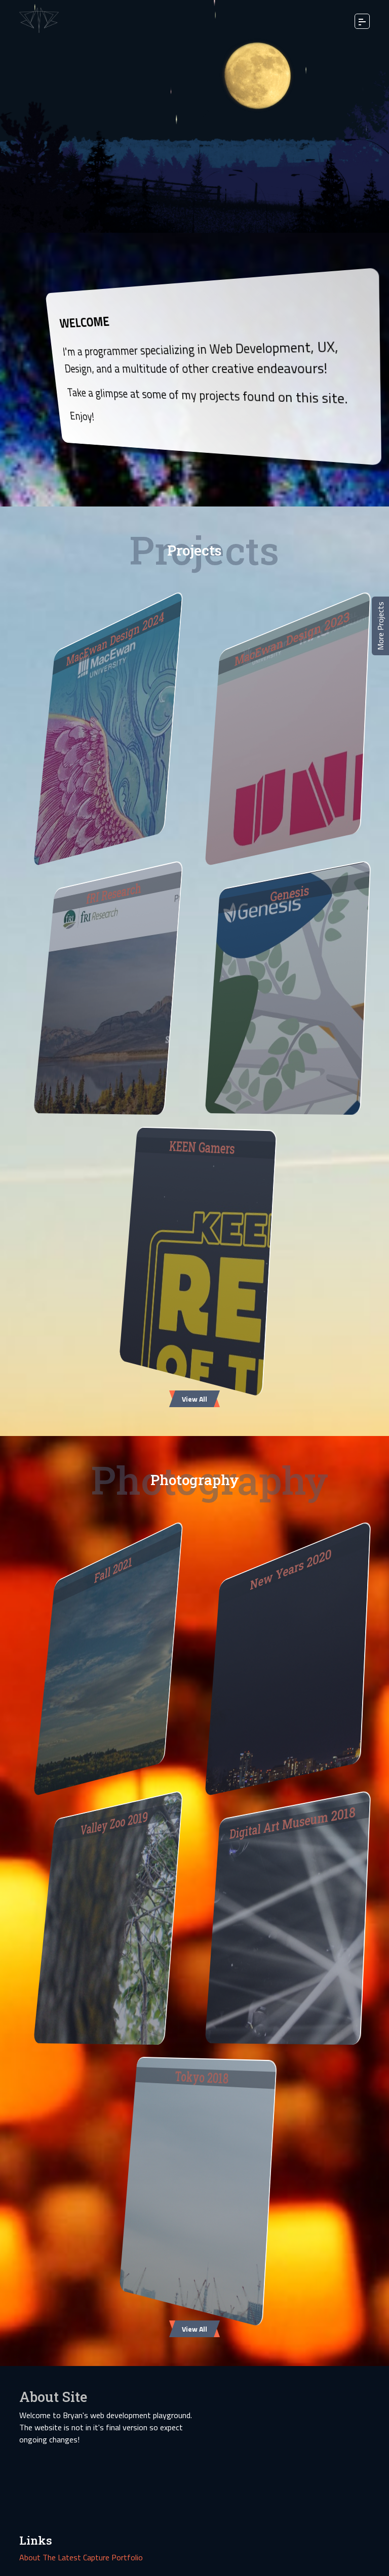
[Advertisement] (282, 2450)
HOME (40, 20)
